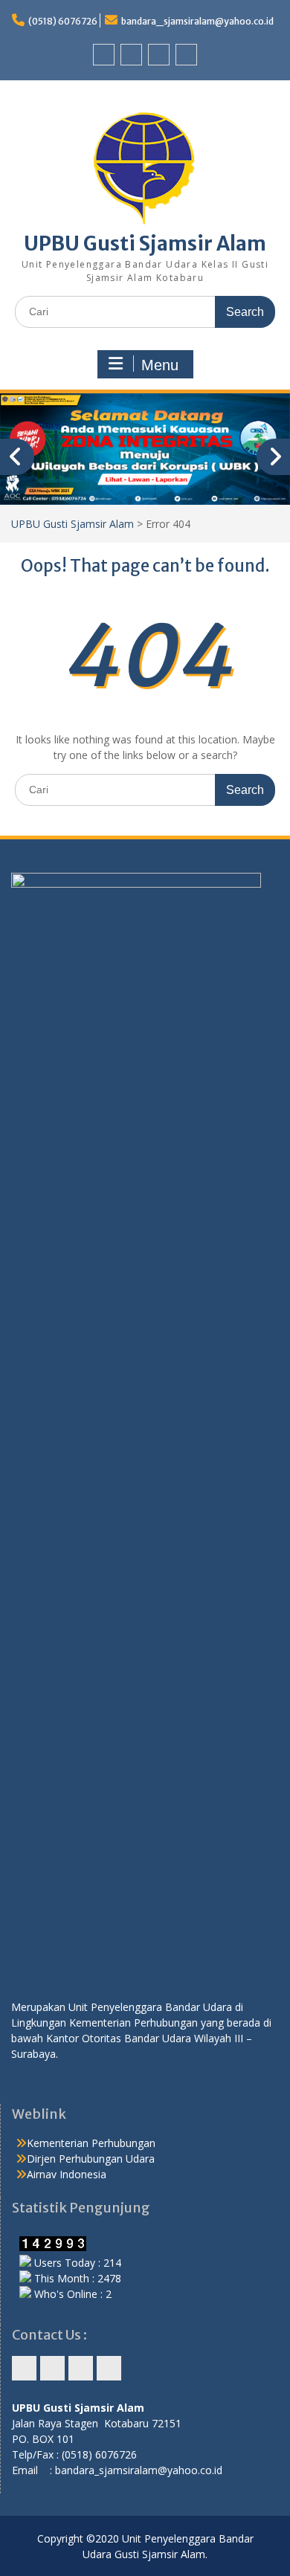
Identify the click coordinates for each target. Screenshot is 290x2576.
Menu (160, 365)
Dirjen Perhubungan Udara (91, 2159)
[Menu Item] (104, 55)
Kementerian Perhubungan (91, 2143)
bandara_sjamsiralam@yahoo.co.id (197, 21)
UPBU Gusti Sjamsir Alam (145, 243)
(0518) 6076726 (63, 21)
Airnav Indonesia (67, 2174)
